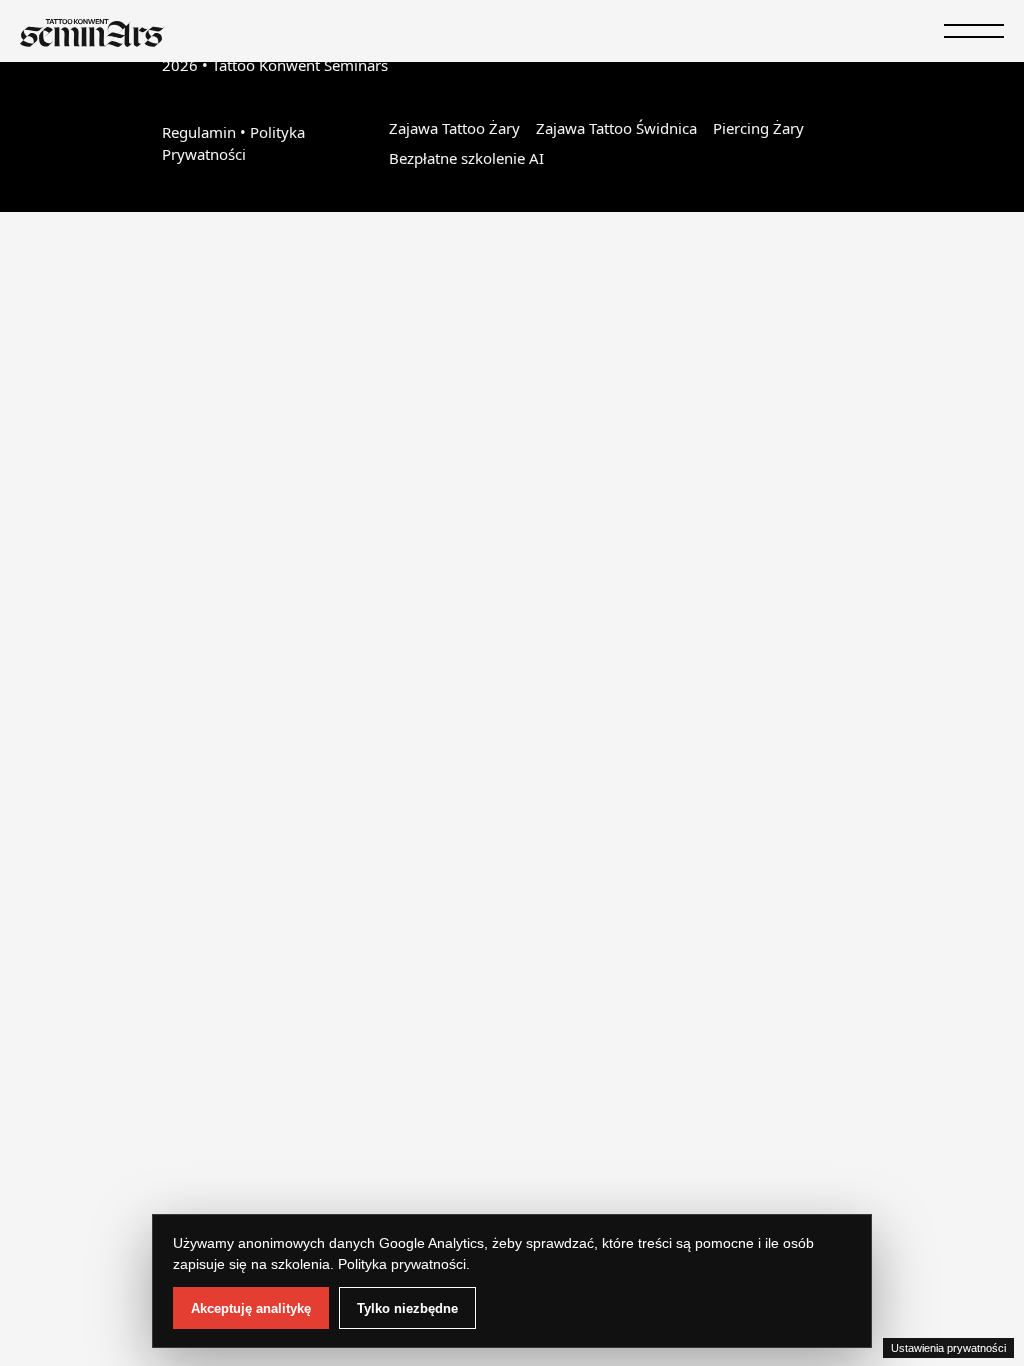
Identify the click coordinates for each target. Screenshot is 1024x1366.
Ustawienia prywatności (948, 1348)
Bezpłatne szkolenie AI (466, 158)
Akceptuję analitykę (251, 1308)
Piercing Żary (758, 128)
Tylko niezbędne (407, 1308)
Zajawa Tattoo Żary (454, 128)
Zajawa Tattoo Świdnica (616, 128)
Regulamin (199, 132)
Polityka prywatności (402, 1264)
